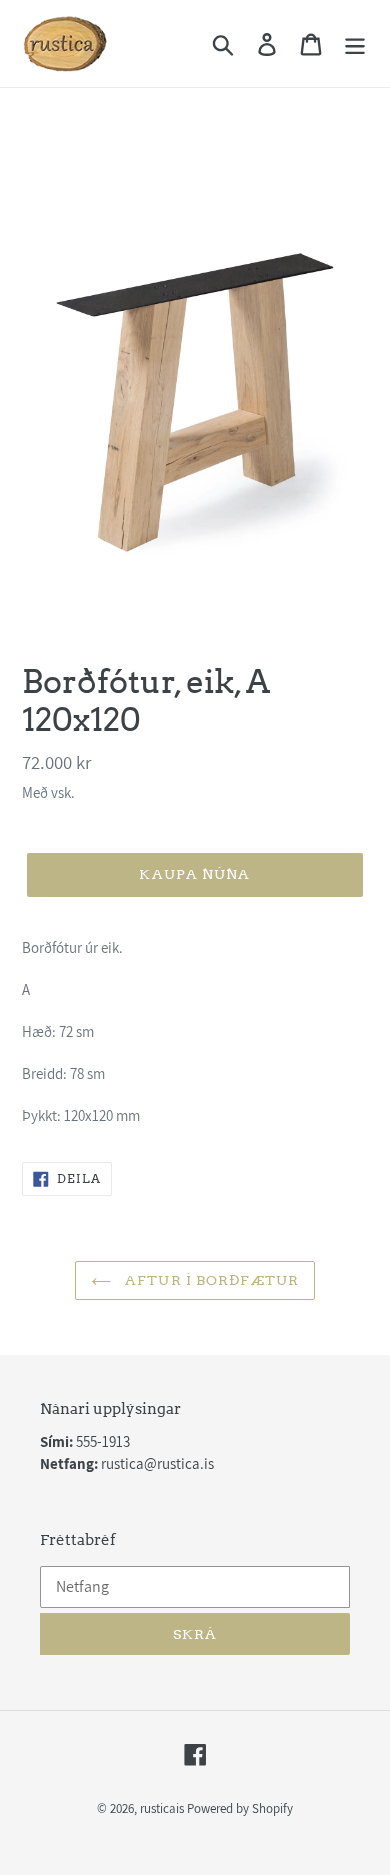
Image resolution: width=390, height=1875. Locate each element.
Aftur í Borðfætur (210, 1280)
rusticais (162, 1808)
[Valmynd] (355, 43)
